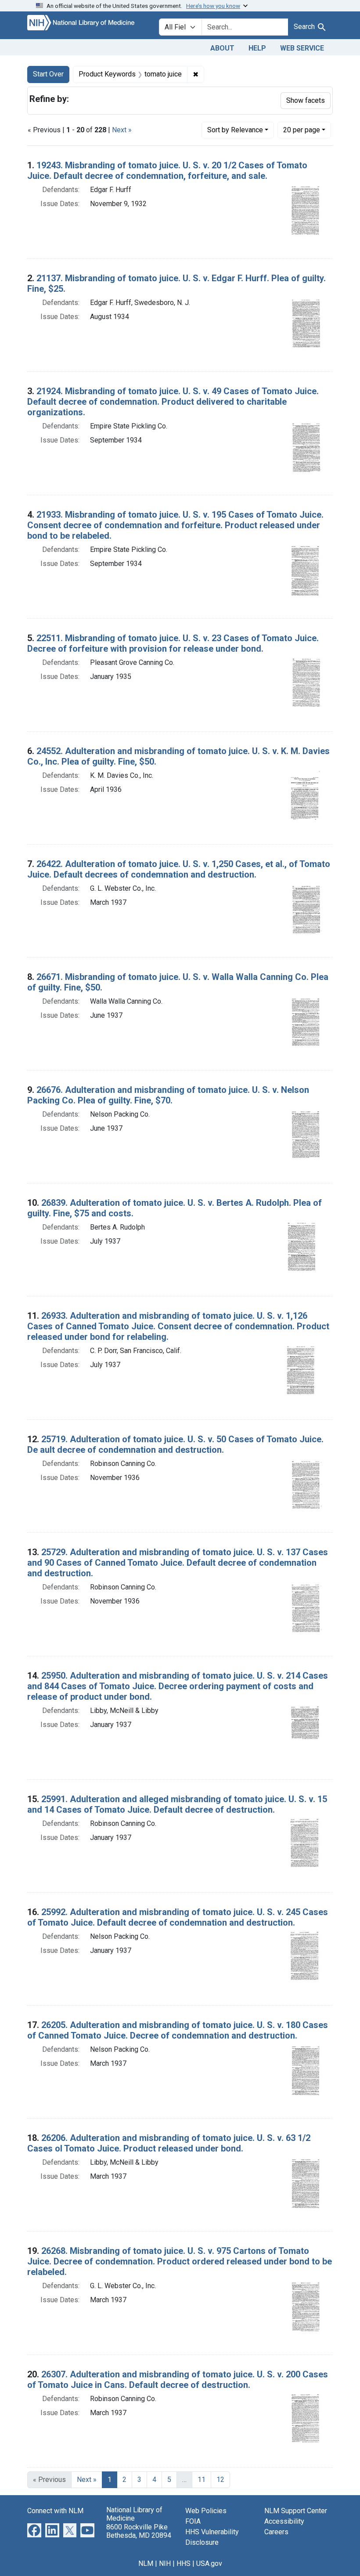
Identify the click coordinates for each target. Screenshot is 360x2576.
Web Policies (206, 2511)
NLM (146, 2563)
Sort (235, 130)
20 (302, 130)
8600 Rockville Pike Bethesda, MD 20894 (139, 2531)
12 (220, 2480)
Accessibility (284, 2521)
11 (202, 2480)
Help (257, 48)
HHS (184, 2563)
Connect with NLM (55, 2511)
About (222, 48)
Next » (122, 130)
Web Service (302, 48)
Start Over (48, 74)
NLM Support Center (296, 2511)
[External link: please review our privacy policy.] (34, 2530)
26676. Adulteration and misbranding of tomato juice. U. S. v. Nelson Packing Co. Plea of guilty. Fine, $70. (168, 1095)
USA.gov (209, 2563)
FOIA (193, 2521)
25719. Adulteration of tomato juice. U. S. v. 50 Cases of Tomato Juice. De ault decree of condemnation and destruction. (175, 1444)
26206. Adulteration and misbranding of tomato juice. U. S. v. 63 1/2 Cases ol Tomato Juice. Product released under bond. (169, 2143)
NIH (165, 2563)
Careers (276, 2532)
